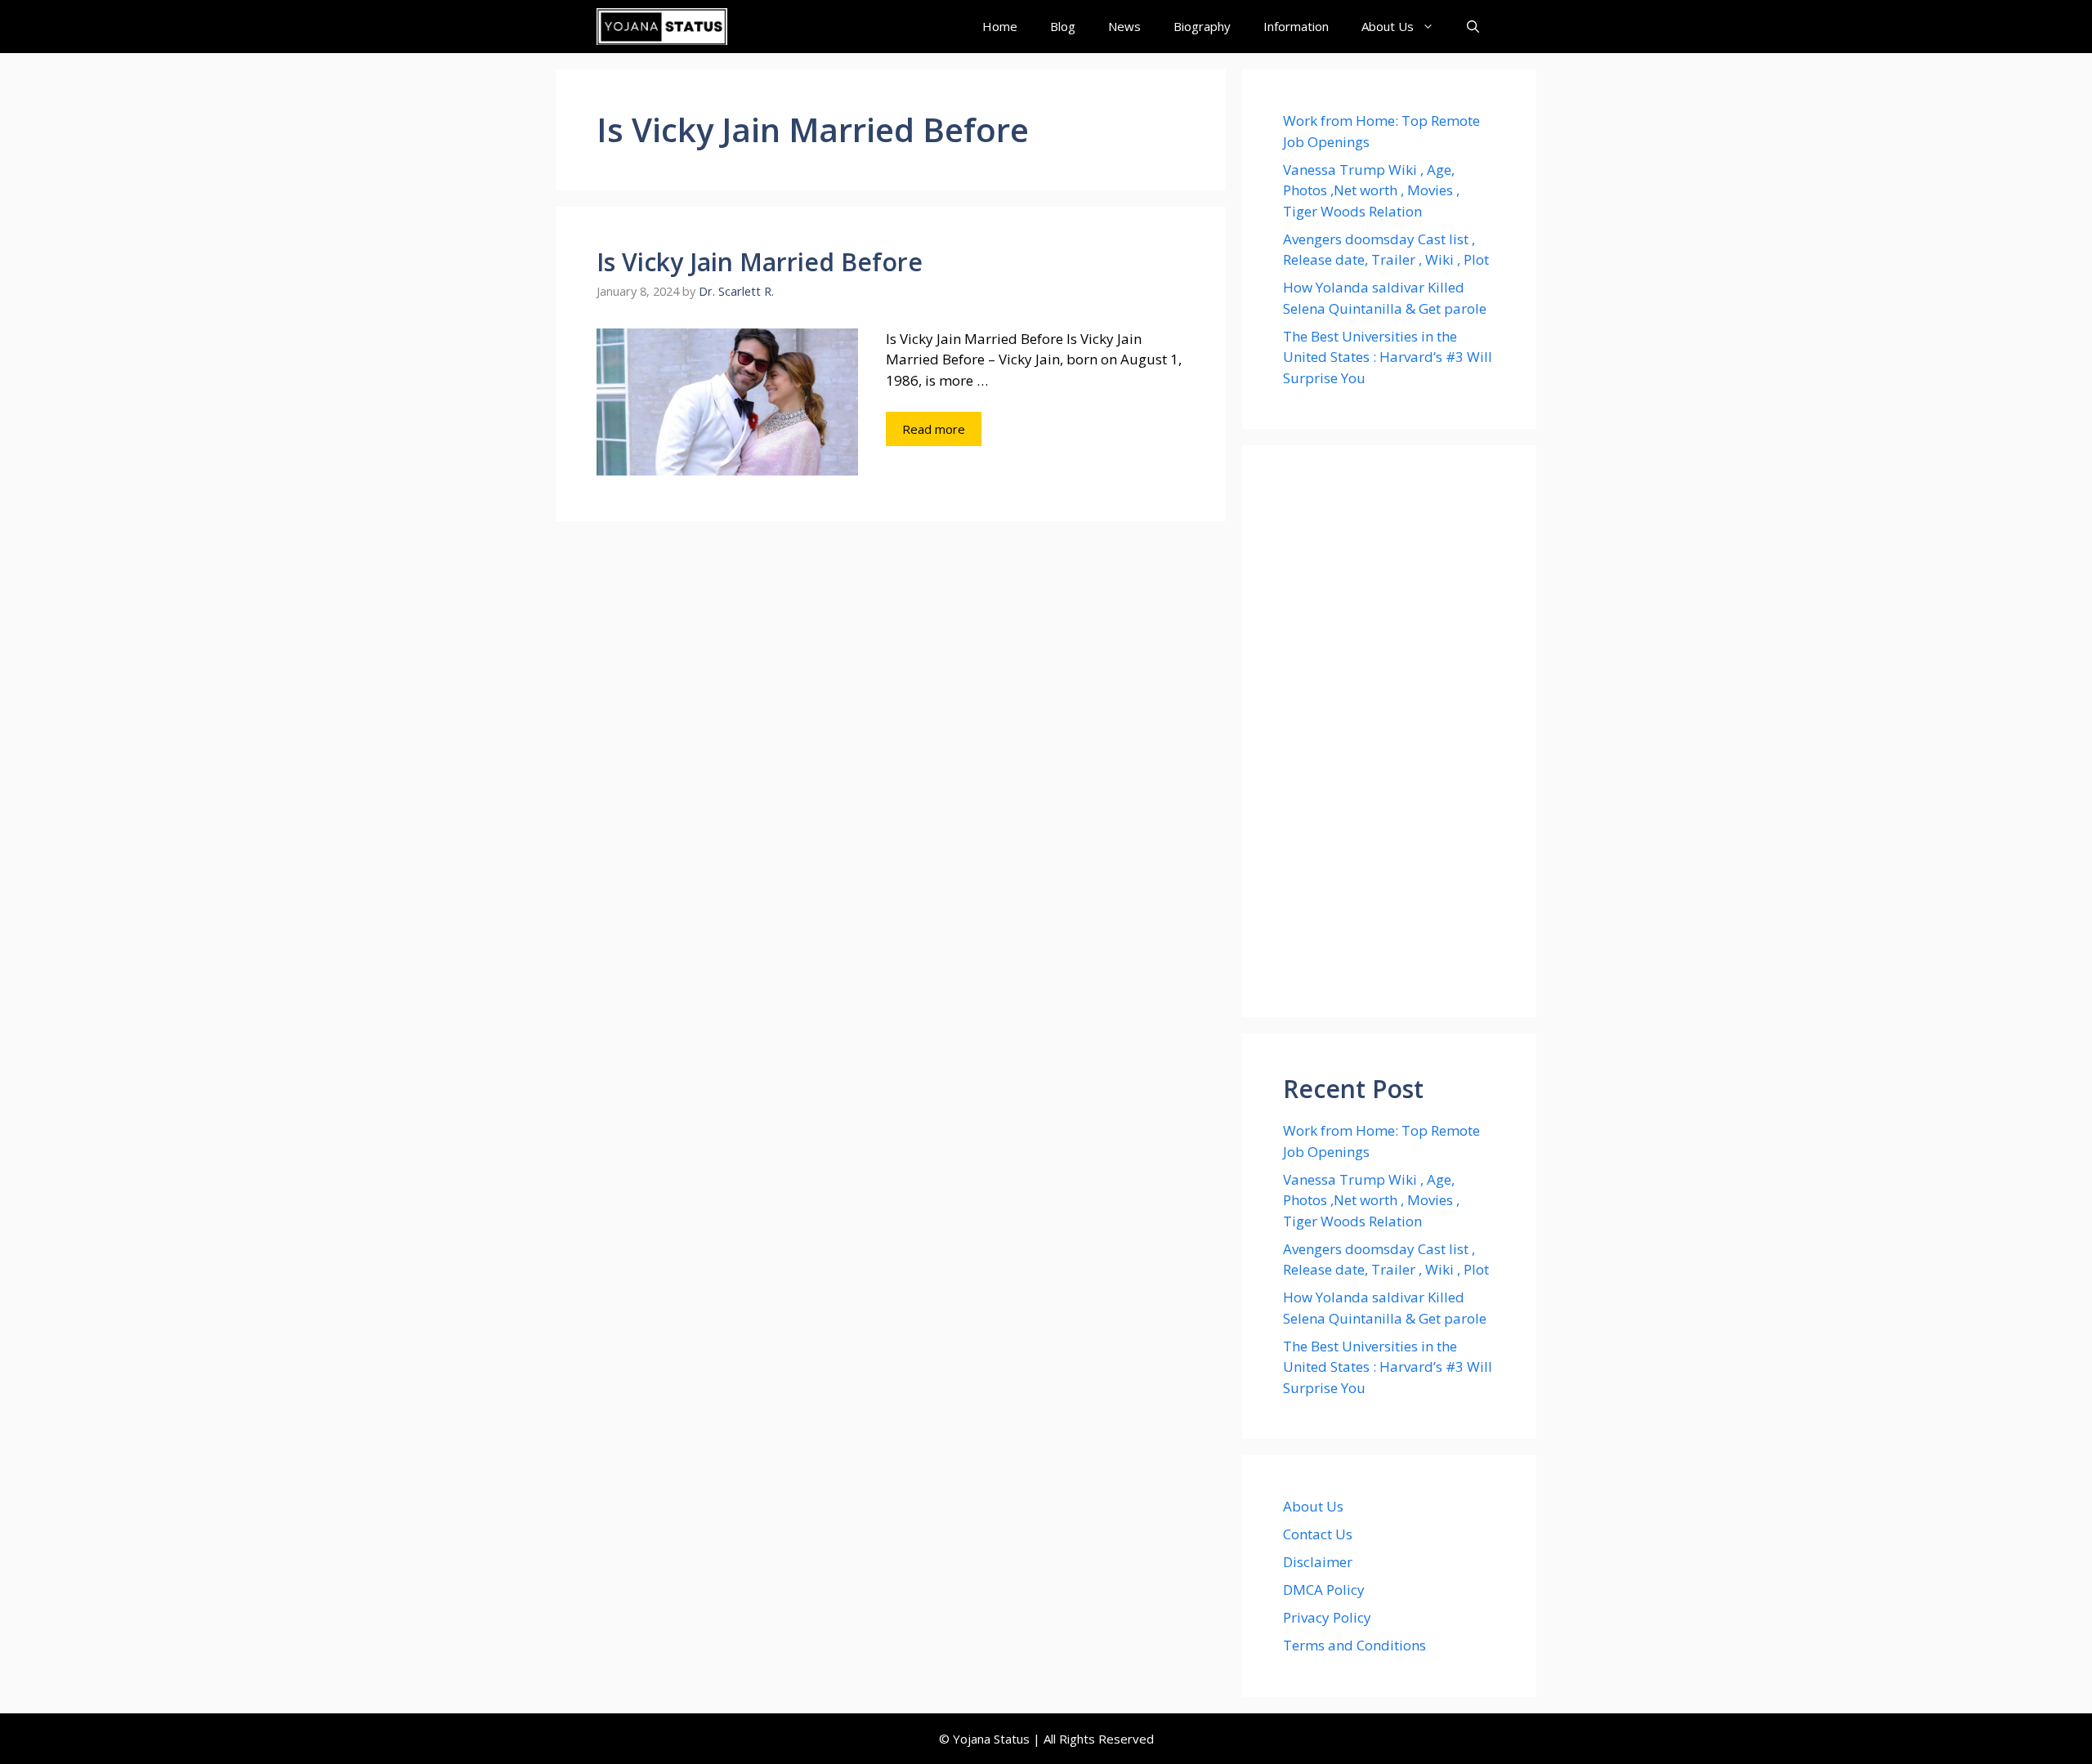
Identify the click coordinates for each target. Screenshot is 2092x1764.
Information (1296, 26)
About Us (1388, 26)
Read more (934, 429)
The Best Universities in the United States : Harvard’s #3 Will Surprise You (1388, 357)
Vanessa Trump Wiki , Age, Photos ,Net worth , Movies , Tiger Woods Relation (1371, 190)
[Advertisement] (1389, 731)
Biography (1202, 26)
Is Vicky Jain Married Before (760, 262)
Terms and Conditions (1354, 1645)
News (1124, 26)
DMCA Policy (1324, 1590)
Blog (1063, 26)
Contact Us (1318, 1534)
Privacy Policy (1327, 1617)
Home (1000, 26)
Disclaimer (1318, 1562)
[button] (1473, 27)
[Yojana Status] (662, 27)
